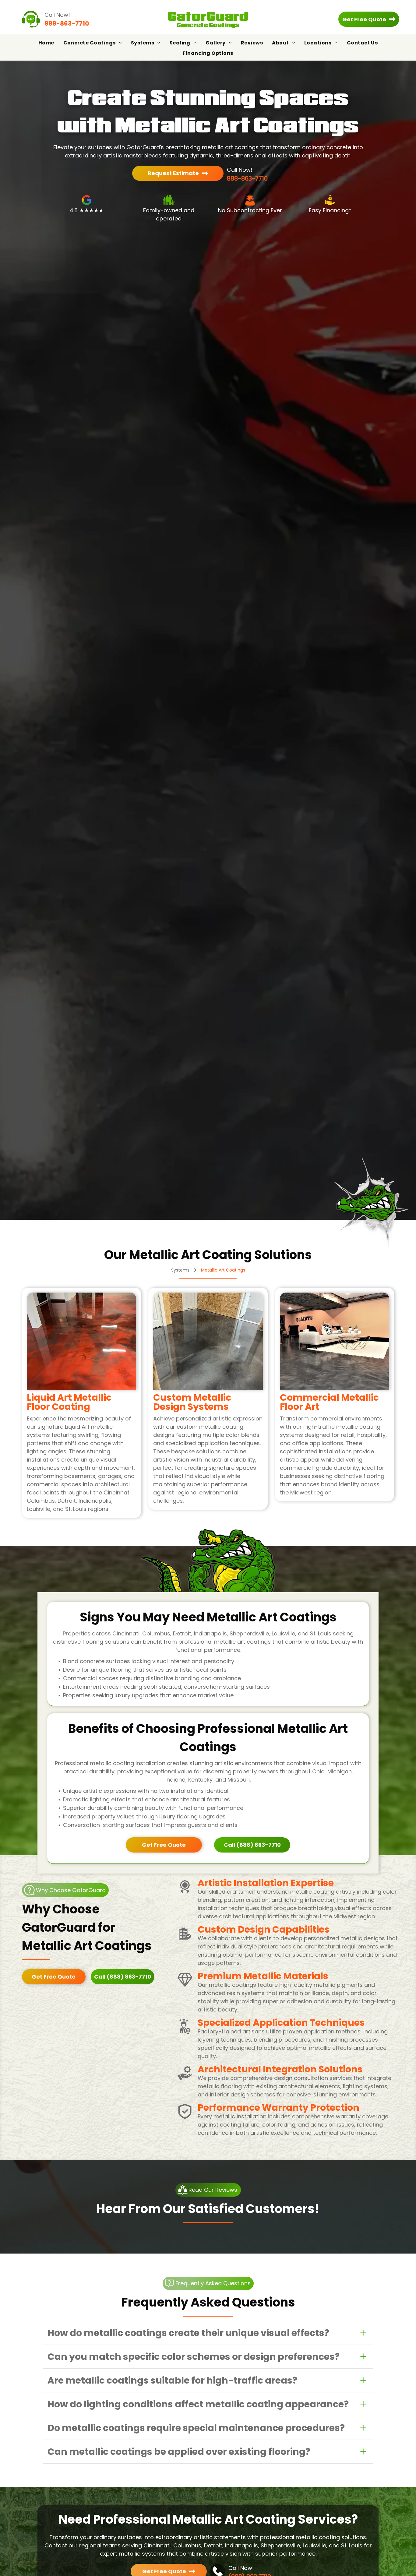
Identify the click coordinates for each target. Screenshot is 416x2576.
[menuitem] (46, 43)
